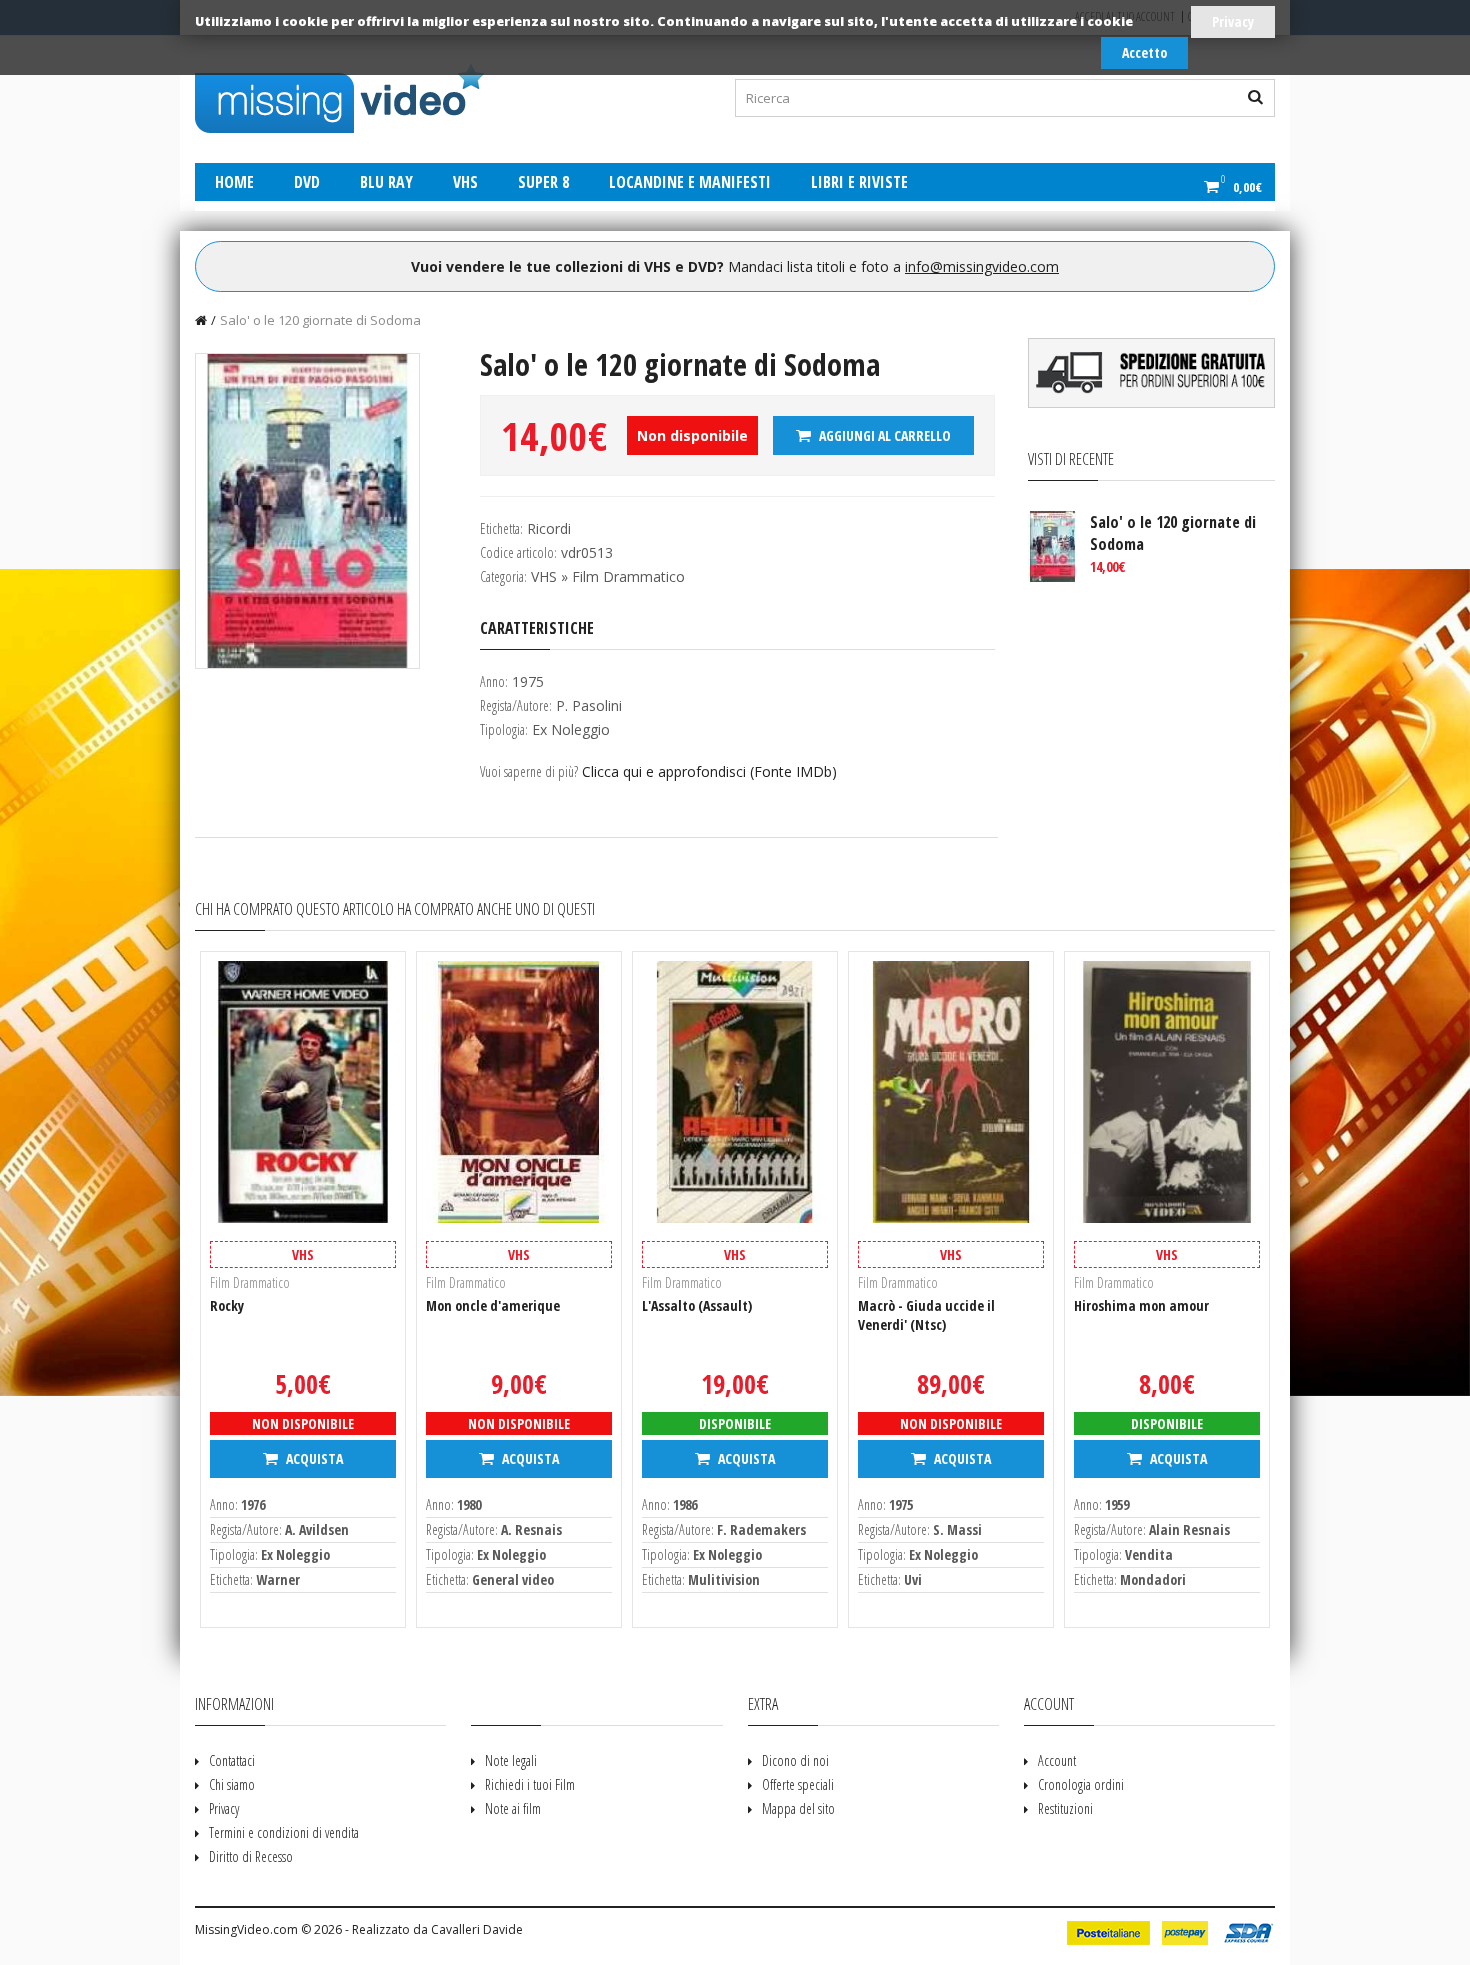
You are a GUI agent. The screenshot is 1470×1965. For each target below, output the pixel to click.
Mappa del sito (798, 1808)
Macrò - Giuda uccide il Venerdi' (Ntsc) (926, 1315)
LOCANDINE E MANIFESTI (690, 182)
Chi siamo (232, 1784)
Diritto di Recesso (251, 1856)
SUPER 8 (543, 182)
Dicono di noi (795, 1760)
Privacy (1233, 21)
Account (1057, 1760)
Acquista (313, 1458)
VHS (465, 182)
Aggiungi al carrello (883, 435)
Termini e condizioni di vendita (284, 1832)
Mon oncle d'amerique (493, 1305)
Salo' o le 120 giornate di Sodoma (320, 320)
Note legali (511, 1760)
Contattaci (232, 1760)
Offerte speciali (798, 1784)
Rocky (227, 1305)
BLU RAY (386, 182)
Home (234, 182)
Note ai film (513, 1808)
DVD (307, 182)
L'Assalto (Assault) (697, 1305)
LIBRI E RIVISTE (859, 182)
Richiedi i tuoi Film (530, 1784)
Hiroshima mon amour (1141, 1305)
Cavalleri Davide (477, 1929)
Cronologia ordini (1081, 1784)
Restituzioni (1065, 1808)
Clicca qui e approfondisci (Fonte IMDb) (709, 771)
